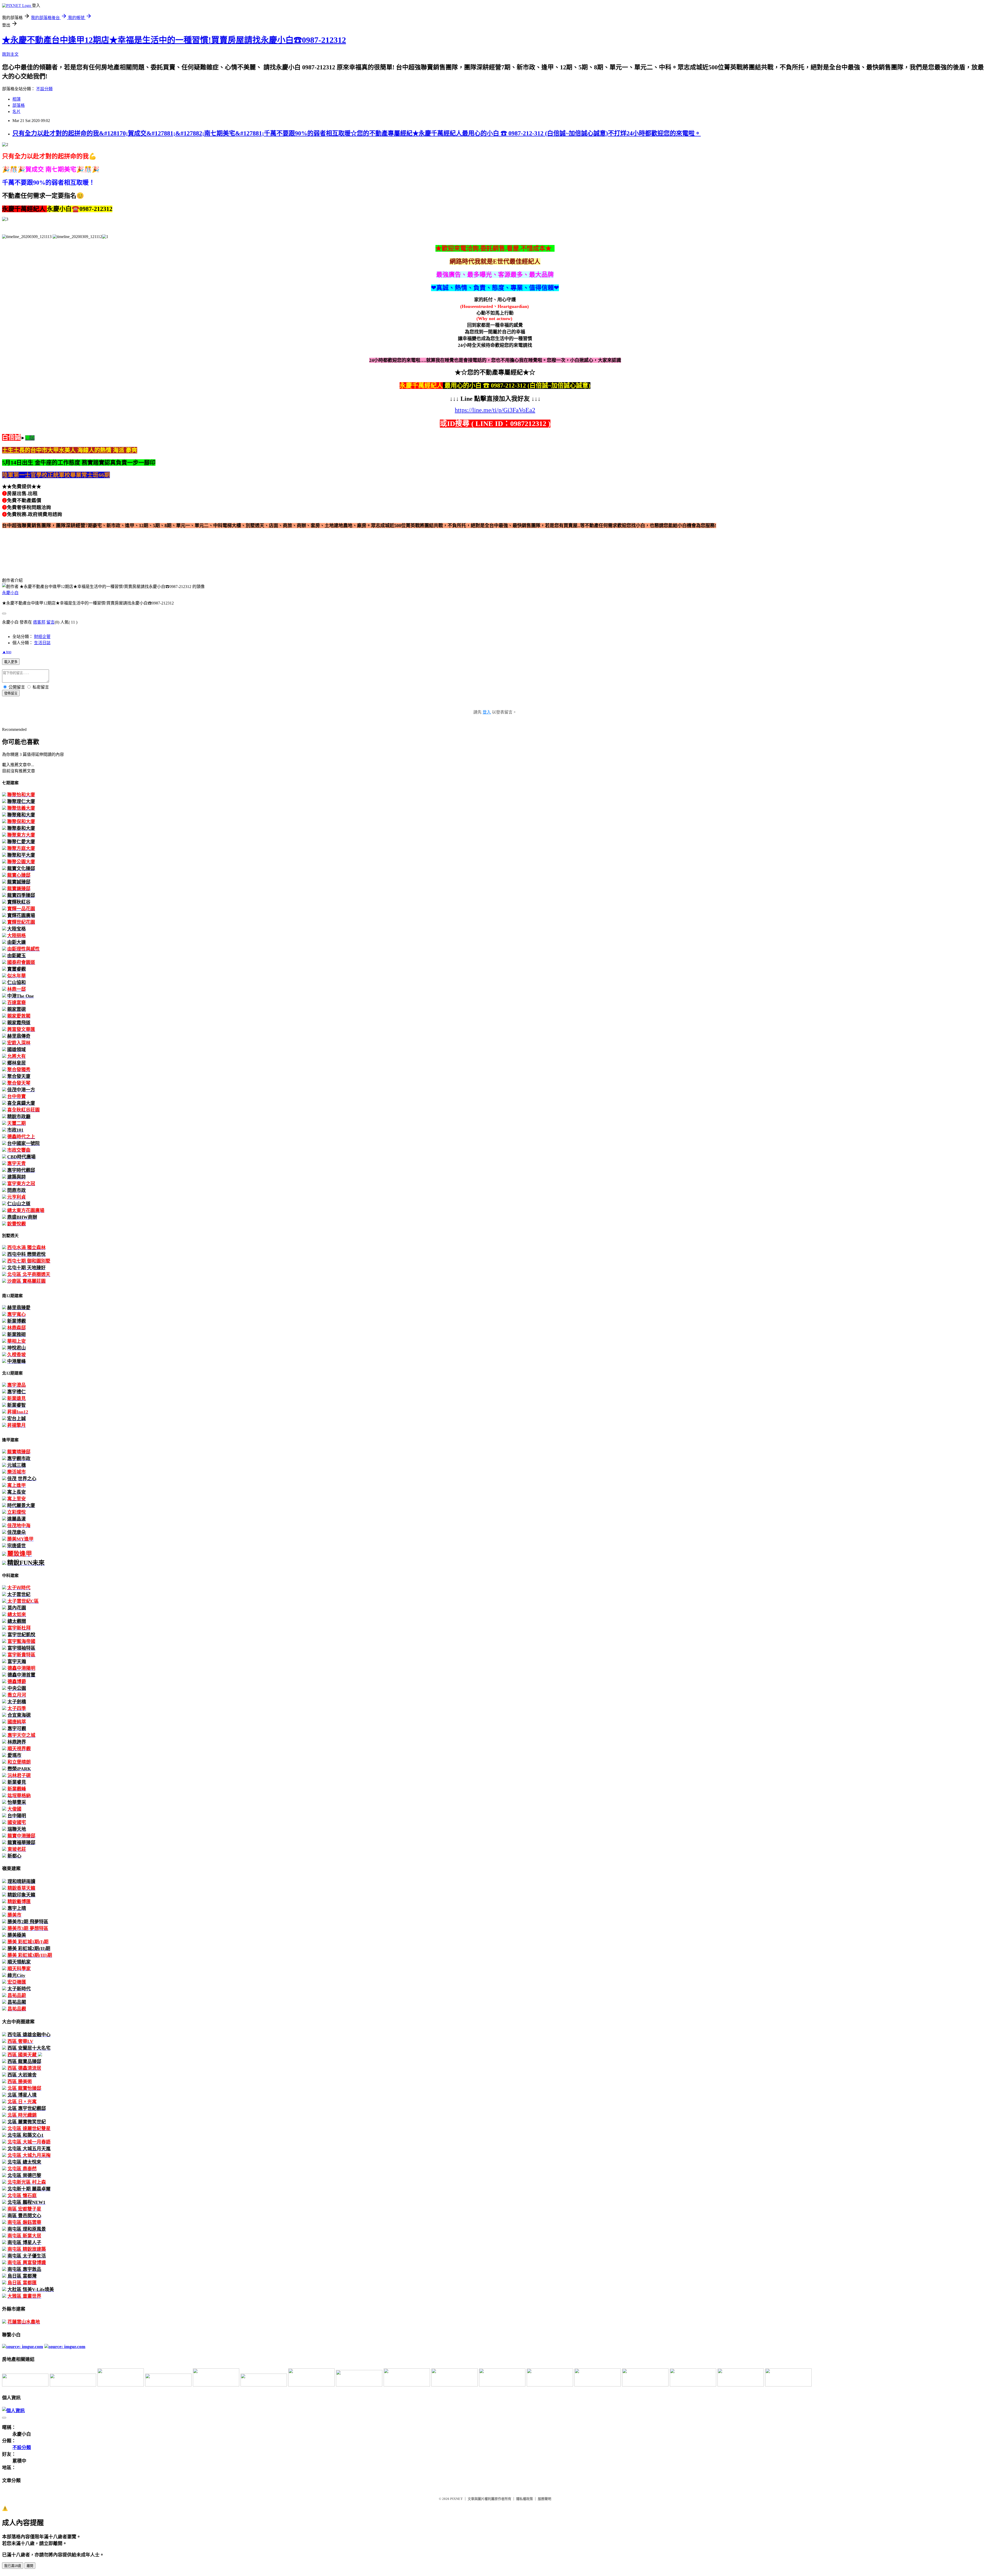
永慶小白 (10, 593)
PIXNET (456, 2499)
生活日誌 (42, 643)
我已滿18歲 (13, 2566)
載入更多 (11, 662)
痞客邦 (39, 622)
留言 (51, 622)
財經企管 (42, 637)
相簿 (16, 99)
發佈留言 (11, 693)
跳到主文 (10, 54)
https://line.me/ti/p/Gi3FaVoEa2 (495, 410)
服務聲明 (544, 2499)
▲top (7, 652)
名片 (16, 112)
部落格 (19, 105)
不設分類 (44, 89)
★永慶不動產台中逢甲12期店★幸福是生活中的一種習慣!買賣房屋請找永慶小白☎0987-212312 (174, 40)
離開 (30, 2566)
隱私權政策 (525, 2499)
